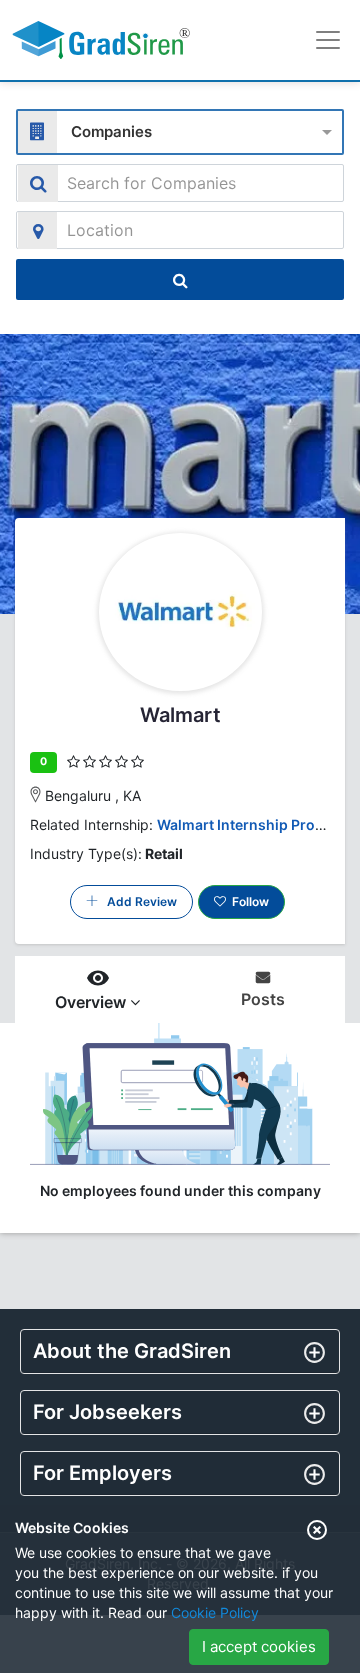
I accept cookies (259, 1646)
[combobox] (180, 129)
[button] (180, 1351)
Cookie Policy (215, 1612)
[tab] (180, 1351)
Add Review (137, 901)
